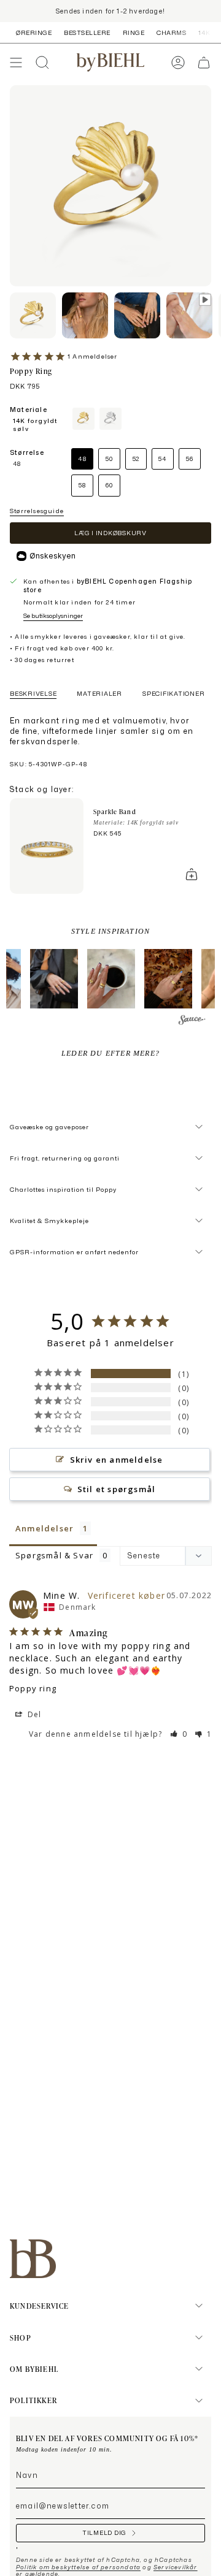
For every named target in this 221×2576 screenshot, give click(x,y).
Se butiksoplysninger (53, 615)
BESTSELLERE (87, 32)
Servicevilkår (176, 2567)
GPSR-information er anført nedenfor (74, 1252)
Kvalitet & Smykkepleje (49, 1221)
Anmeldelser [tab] (45, 1528)
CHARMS (171, 32)
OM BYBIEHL (34, 2369)
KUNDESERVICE (39, 2306)
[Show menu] (16, 63)
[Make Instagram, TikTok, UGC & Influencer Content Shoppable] (192, 1021)
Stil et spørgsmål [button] (116, 1489)
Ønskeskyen (52, 556)
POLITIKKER (33, 2400)
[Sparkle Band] (47, 846)
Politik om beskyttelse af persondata (78, 2567)
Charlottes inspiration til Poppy (63, 1189)
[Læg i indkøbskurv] (192, 874)
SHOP (21, 2338)
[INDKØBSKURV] (204, 63)
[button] (54, 979)
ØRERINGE (34, 32)
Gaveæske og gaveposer (49, 1127)
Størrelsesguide (37, 511)
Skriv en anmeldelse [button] (117, 1460)
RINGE (134, 32)
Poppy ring (33, 1688)
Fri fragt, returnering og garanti (65, 1158)
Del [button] (33, 1714)
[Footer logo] (33, 2259)
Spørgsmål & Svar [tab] (54, 1555)
